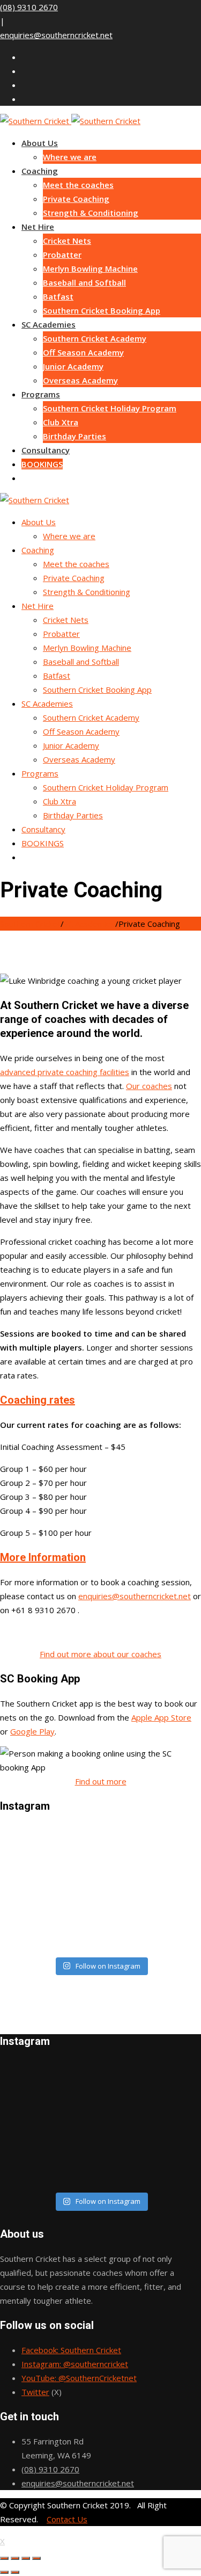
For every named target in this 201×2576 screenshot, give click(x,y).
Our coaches (149, 1086)
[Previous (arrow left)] (4, 2572)
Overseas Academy (80, 380)
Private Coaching (76, 199)
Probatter (62, 255)
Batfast (58, 296)
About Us (40, 143)
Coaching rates (38, 1400)
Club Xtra (61, 422)
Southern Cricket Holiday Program (110, 408)
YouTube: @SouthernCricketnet (79, 2378)
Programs (41, 394)
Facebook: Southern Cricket (71, 2350)
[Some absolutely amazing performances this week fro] (100, 1875)
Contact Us (67, 2519)
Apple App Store (161, 1717)
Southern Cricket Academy (95, 338)
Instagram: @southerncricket (75, 2364)
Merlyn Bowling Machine (90, 269)
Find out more (101, 1781)
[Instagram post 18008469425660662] (100, 1861)
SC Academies (49, 324)
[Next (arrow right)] (15, 2572)
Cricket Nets (67, 241)
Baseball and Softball (84, 282)
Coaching (40, 171)
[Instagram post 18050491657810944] (100, 1931)
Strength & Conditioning (91, 213)
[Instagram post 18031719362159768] (100, 1833)
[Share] (15, 2558)
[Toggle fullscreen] (26, 2558)
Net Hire (38, 227)
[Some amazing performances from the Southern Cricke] (100, 1889)
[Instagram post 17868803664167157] (100, 1917)
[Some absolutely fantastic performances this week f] (100, 1945)
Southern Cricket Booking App (102, 310)
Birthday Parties (75, 436)
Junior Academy (73, 366)
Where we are (70, 157)
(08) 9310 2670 (29, 7)
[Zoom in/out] (36, 2558)
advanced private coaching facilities (65, 1072)
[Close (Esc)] (4, 2558)
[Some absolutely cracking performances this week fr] (100, 1847)
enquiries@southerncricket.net (56, 35)
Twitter (35, 2392)
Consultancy (46, 450)
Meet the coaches (78, 185)
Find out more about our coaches (100, 1654)
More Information (43, 1557)
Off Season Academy (83, 352)
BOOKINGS (42, 464)
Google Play (32, 1731)
